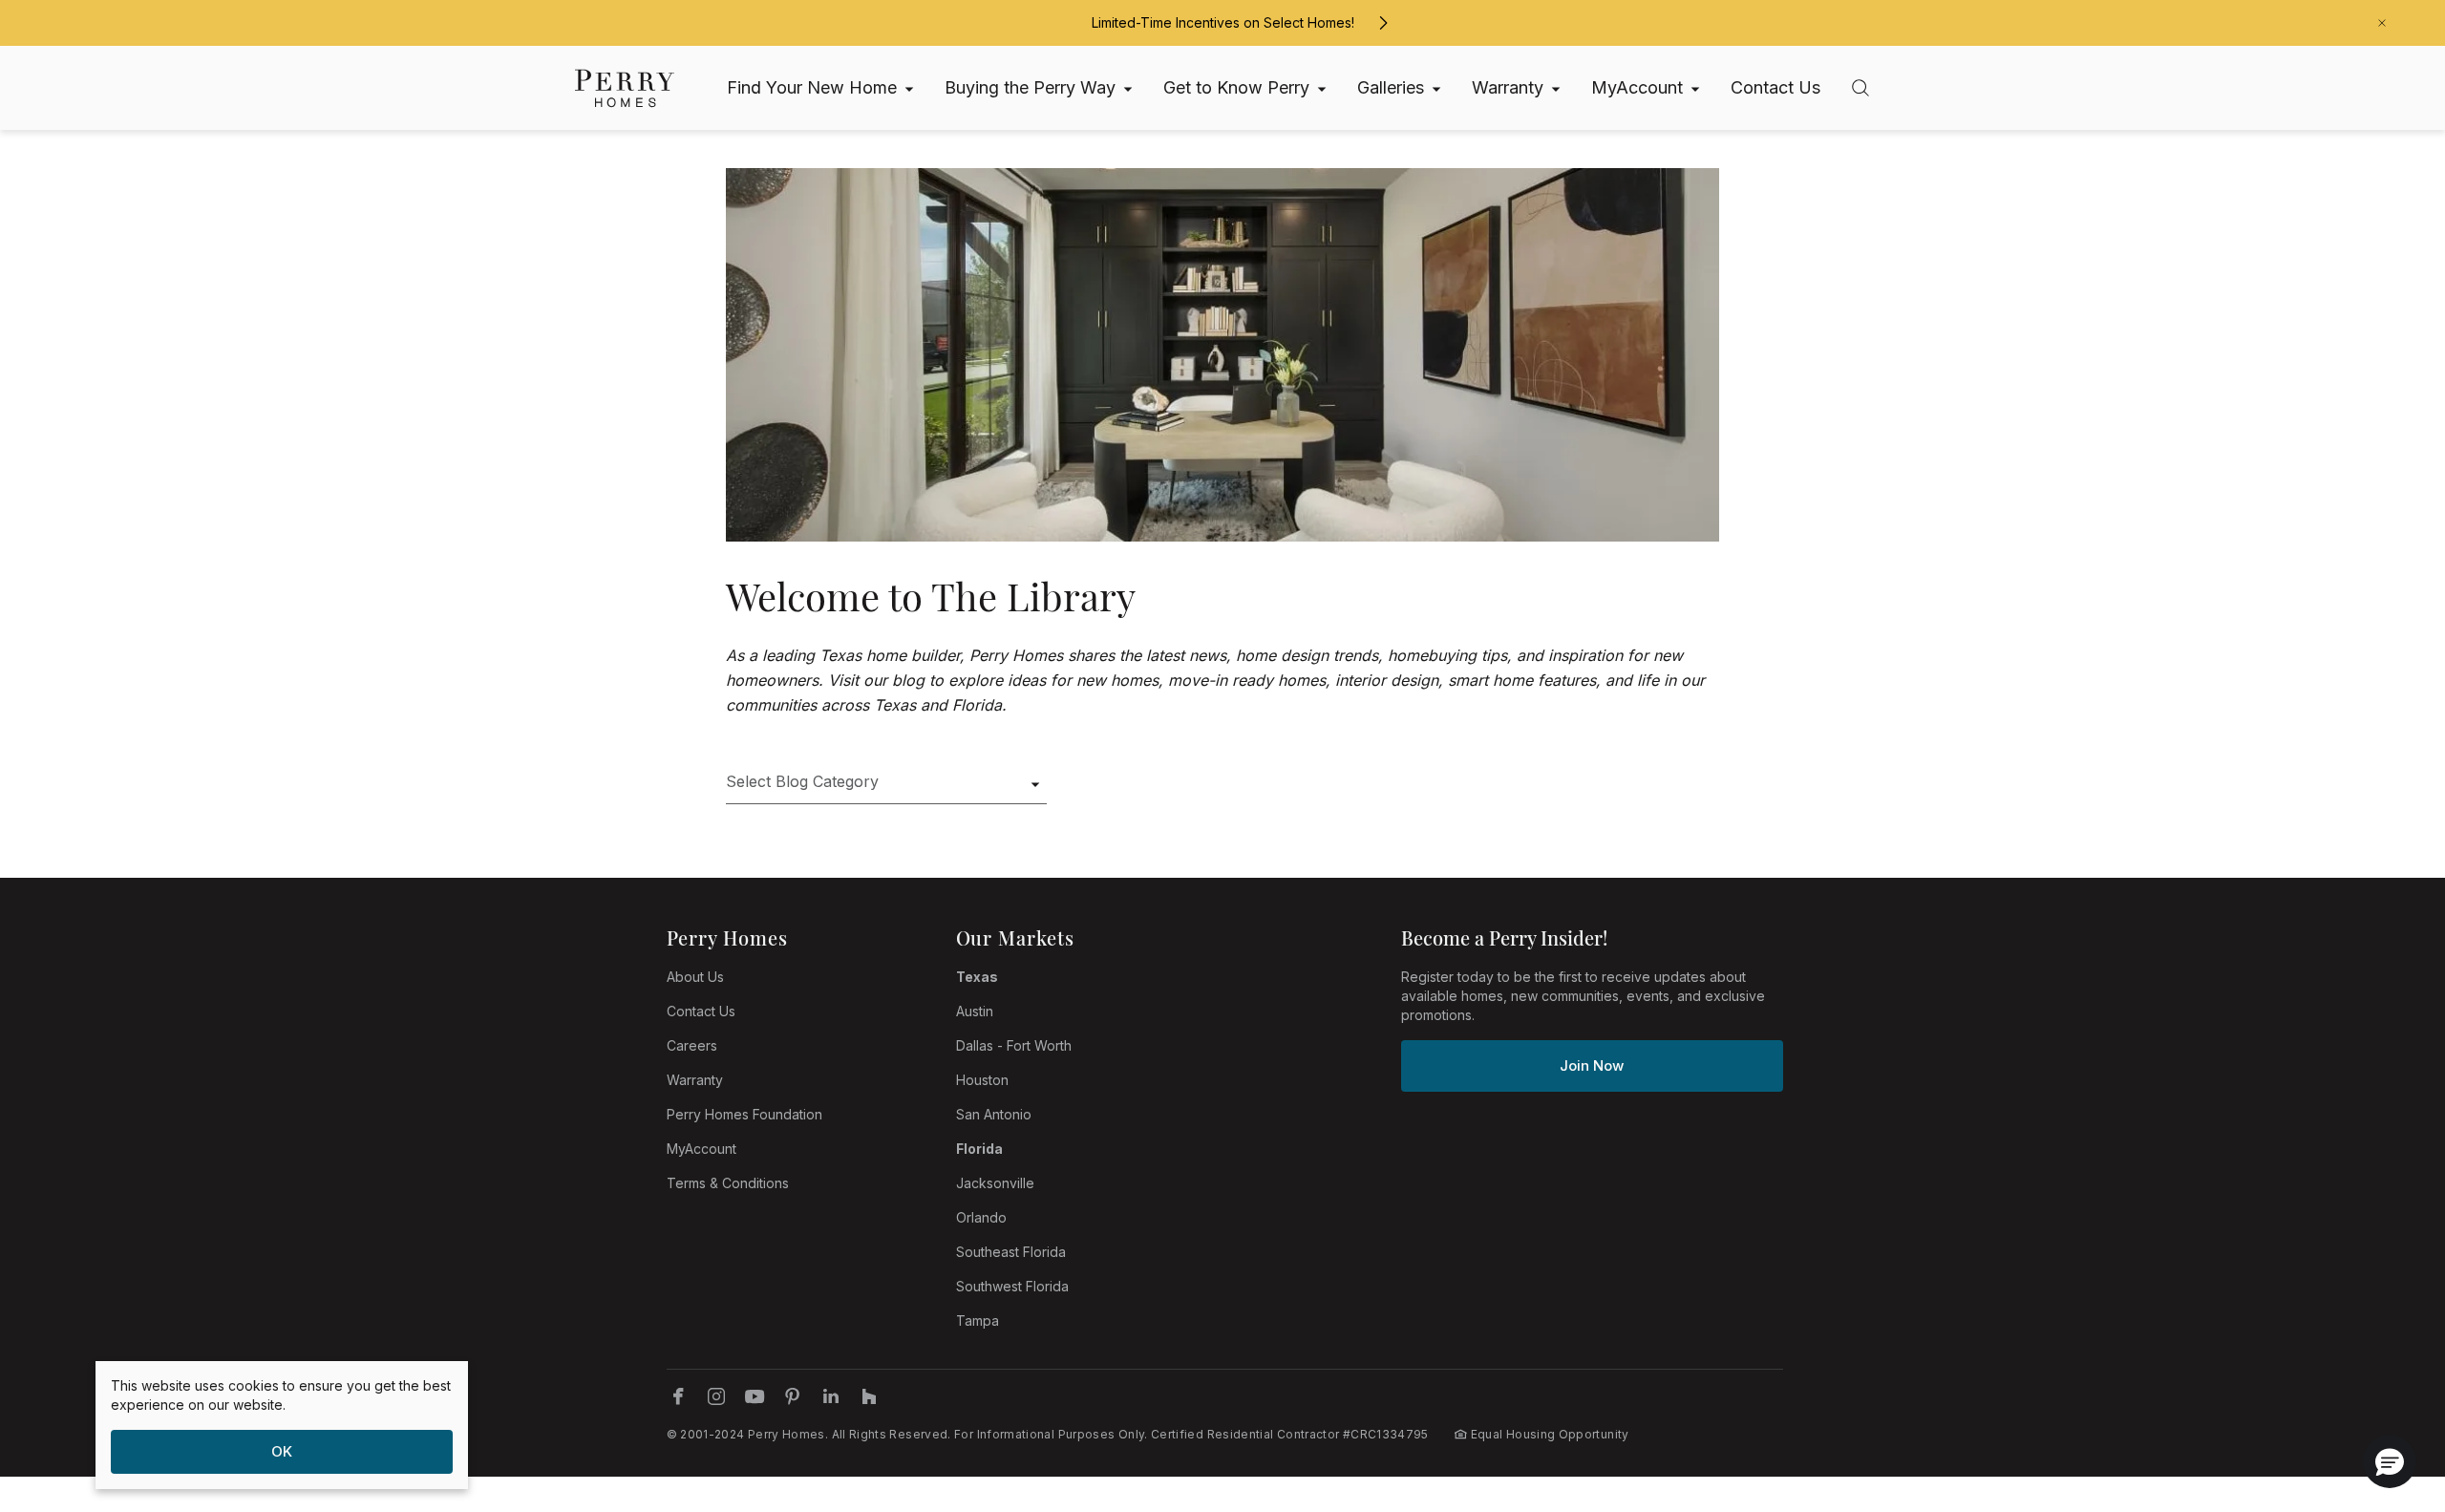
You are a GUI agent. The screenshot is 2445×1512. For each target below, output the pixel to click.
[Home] (625, 88)
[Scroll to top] (2388, 1393)
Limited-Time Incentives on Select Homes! (1223, 22)
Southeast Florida (1011, 1252)
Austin (975, 1011)
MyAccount (702, 1149)
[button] (2390, 1461)
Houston (982, 1080)
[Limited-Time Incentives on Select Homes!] (1383, 23)
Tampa (978, 1320)
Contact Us (701, 1011)
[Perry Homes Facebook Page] (678, 1396)
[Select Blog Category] (886, 788)
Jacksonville (995, 1183)
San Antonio (994, 1114)
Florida (979, 1149)
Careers (692, 1045)
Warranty (695, 1080)
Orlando (981, 1217)
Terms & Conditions (728, 1183)
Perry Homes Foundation (744, 1114)
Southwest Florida (1012, 1286)
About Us (695, 977)
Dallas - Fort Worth (1014, 1045)
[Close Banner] (2382, 23)
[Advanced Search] (1860, 88)
